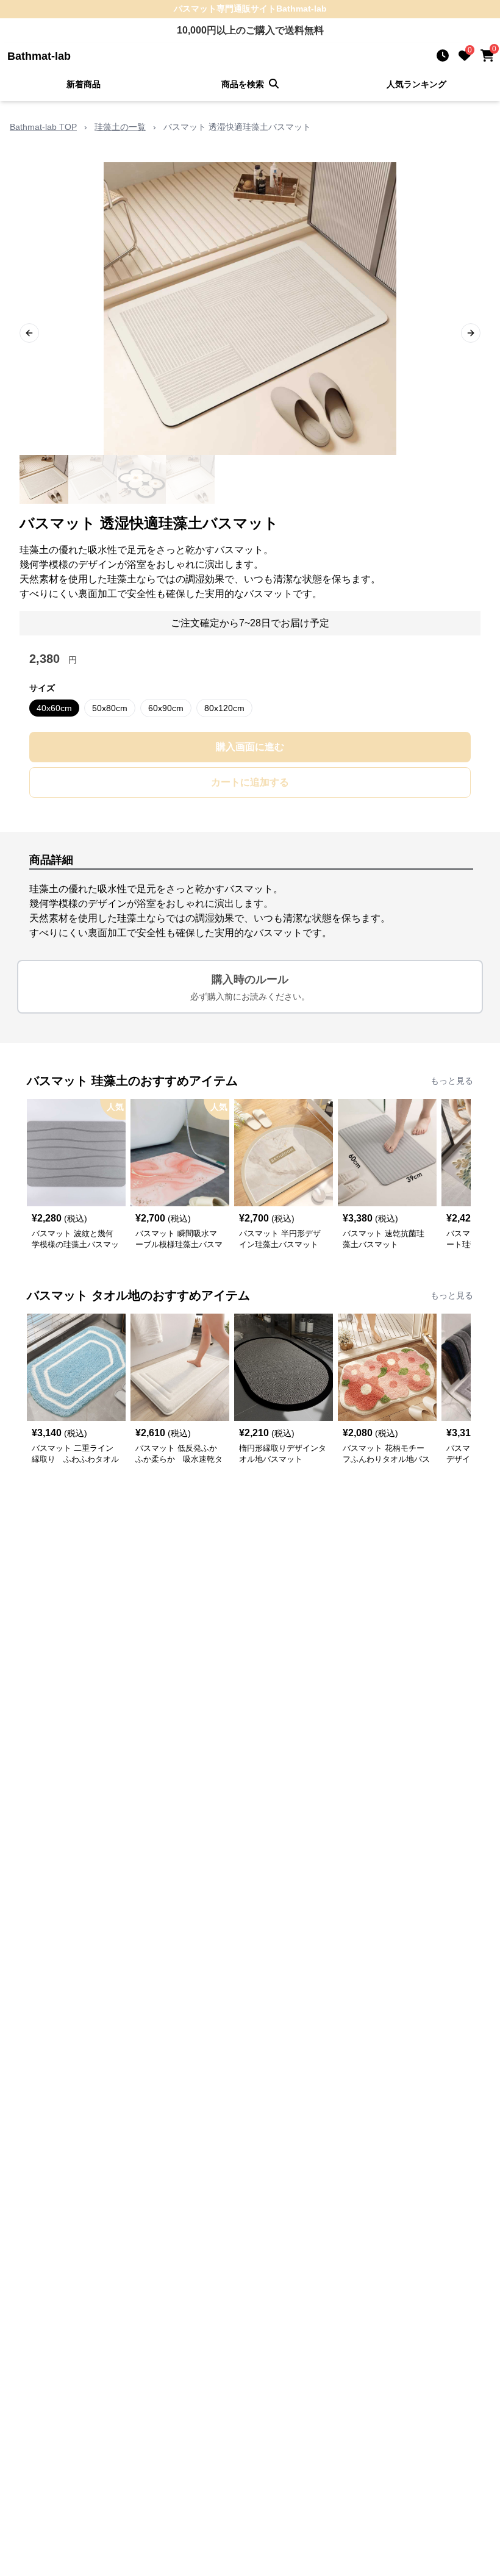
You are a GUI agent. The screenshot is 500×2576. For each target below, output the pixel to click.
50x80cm (110, 708)
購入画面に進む (250, 747)
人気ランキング (416, 84)
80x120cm (224, 708)
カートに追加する (250, 782)
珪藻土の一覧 (120, 127)
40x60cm (54, 708)
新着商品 (84, 84)
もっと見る (452, 1081)
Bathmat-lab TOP (43, 127)
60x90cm (166, 708)
